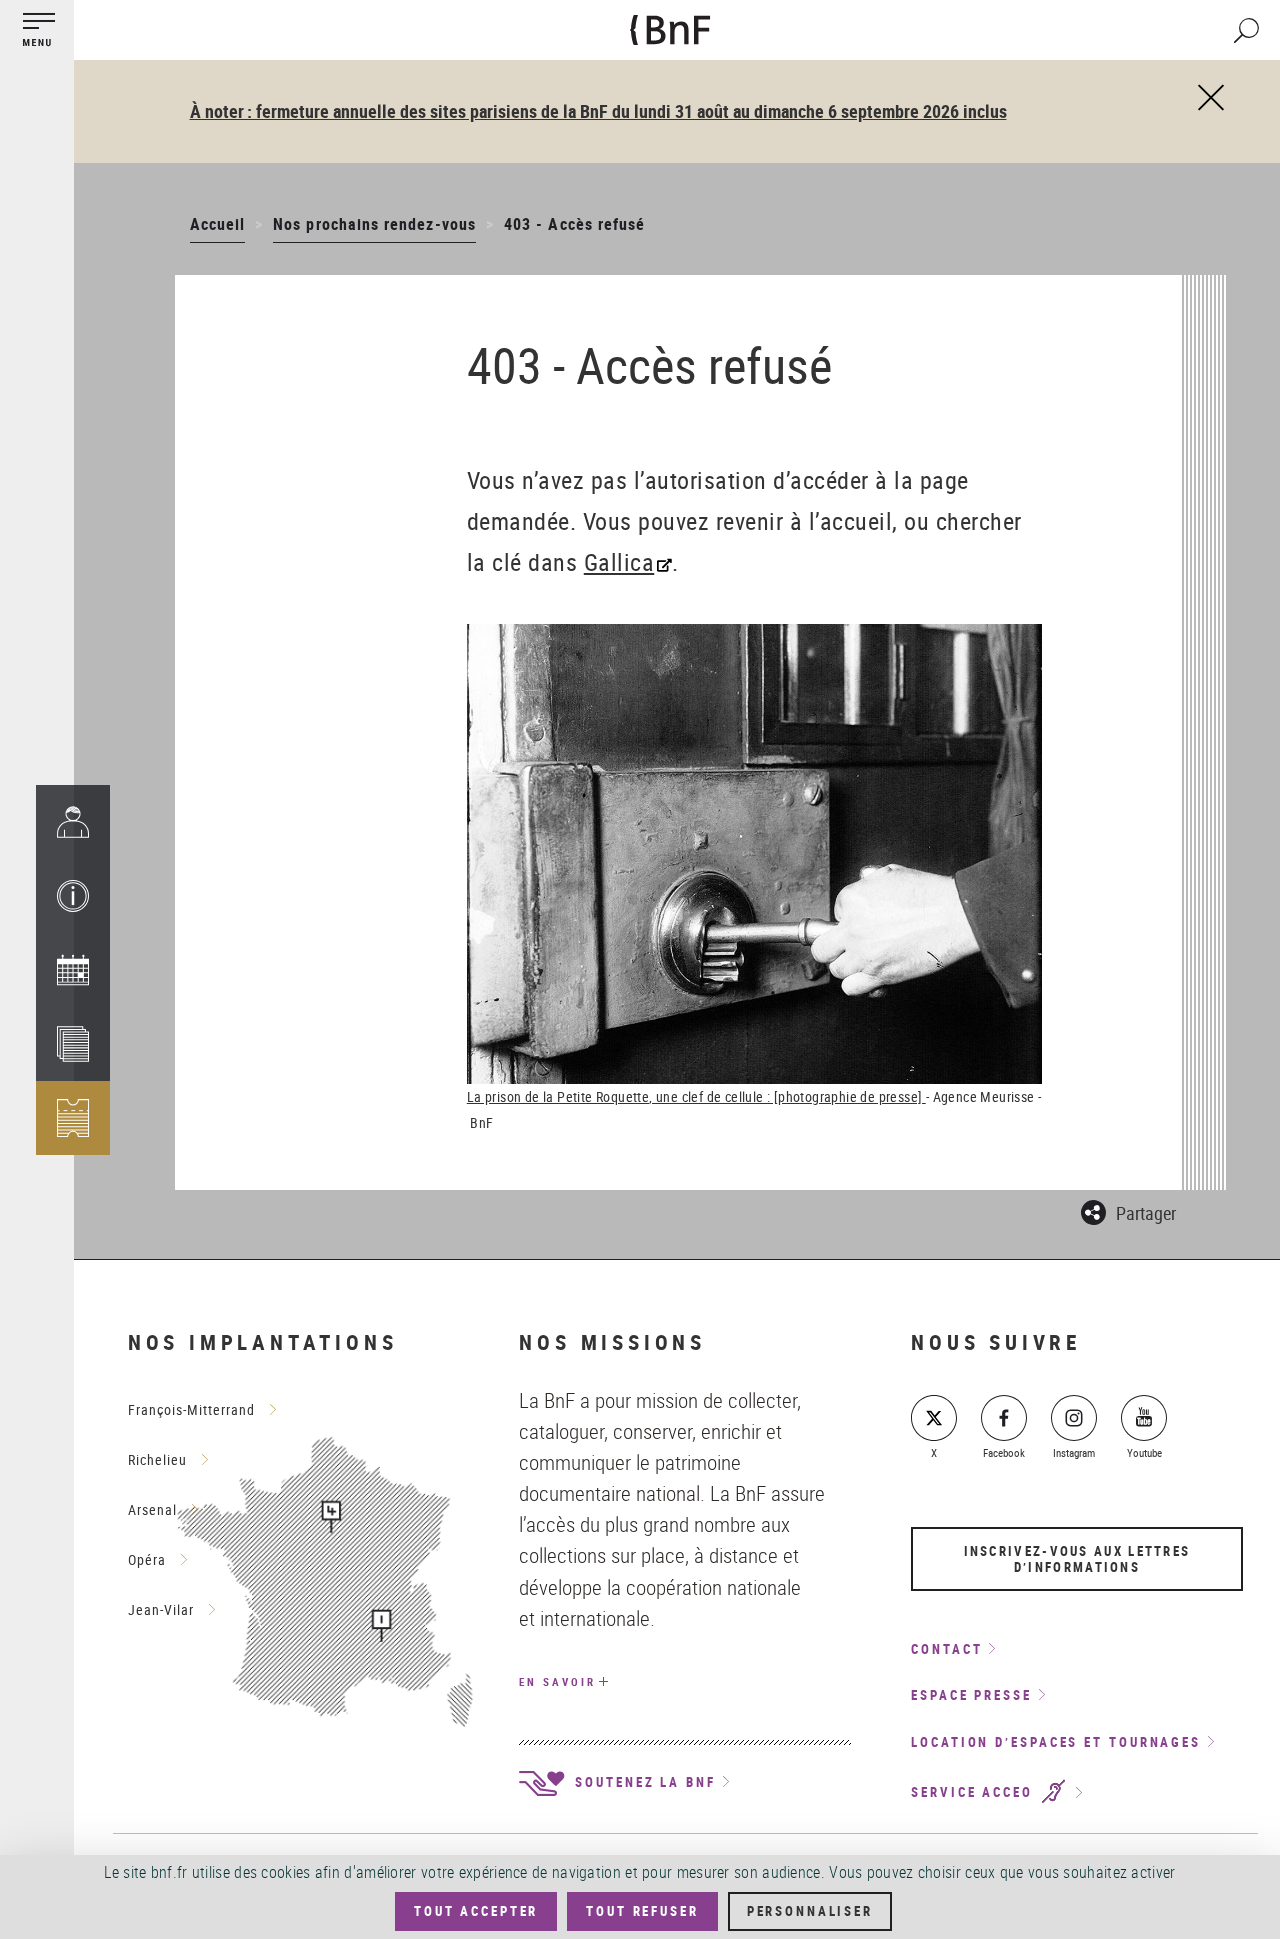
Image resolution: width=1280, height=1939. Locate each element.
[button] (73, 896)
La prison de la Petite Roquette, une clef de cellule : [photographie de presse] (696, 1096)
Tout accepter (476, 1911)
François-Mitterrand (191, 1409)
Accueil (217, 224)
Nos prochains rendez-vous (374, 224)
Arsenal (152, 1509)
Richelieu (157, 1459)
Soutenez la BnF (642, 1782)
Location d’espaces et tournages (1056, 1742)
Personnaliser (810, 1911)
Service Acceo (975, 1793)
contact (946, 1649)
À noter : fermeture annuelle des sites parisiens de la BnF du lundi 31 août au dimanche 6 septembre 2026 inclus (598, 111)
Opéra (147, 1559)
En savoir (557, 1681)
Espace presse (971, 1695)
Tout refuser (642, 1911)
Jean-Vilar (161, 1609)
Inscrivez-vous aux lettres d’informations (1077, 1559)
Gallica (619, 562)
